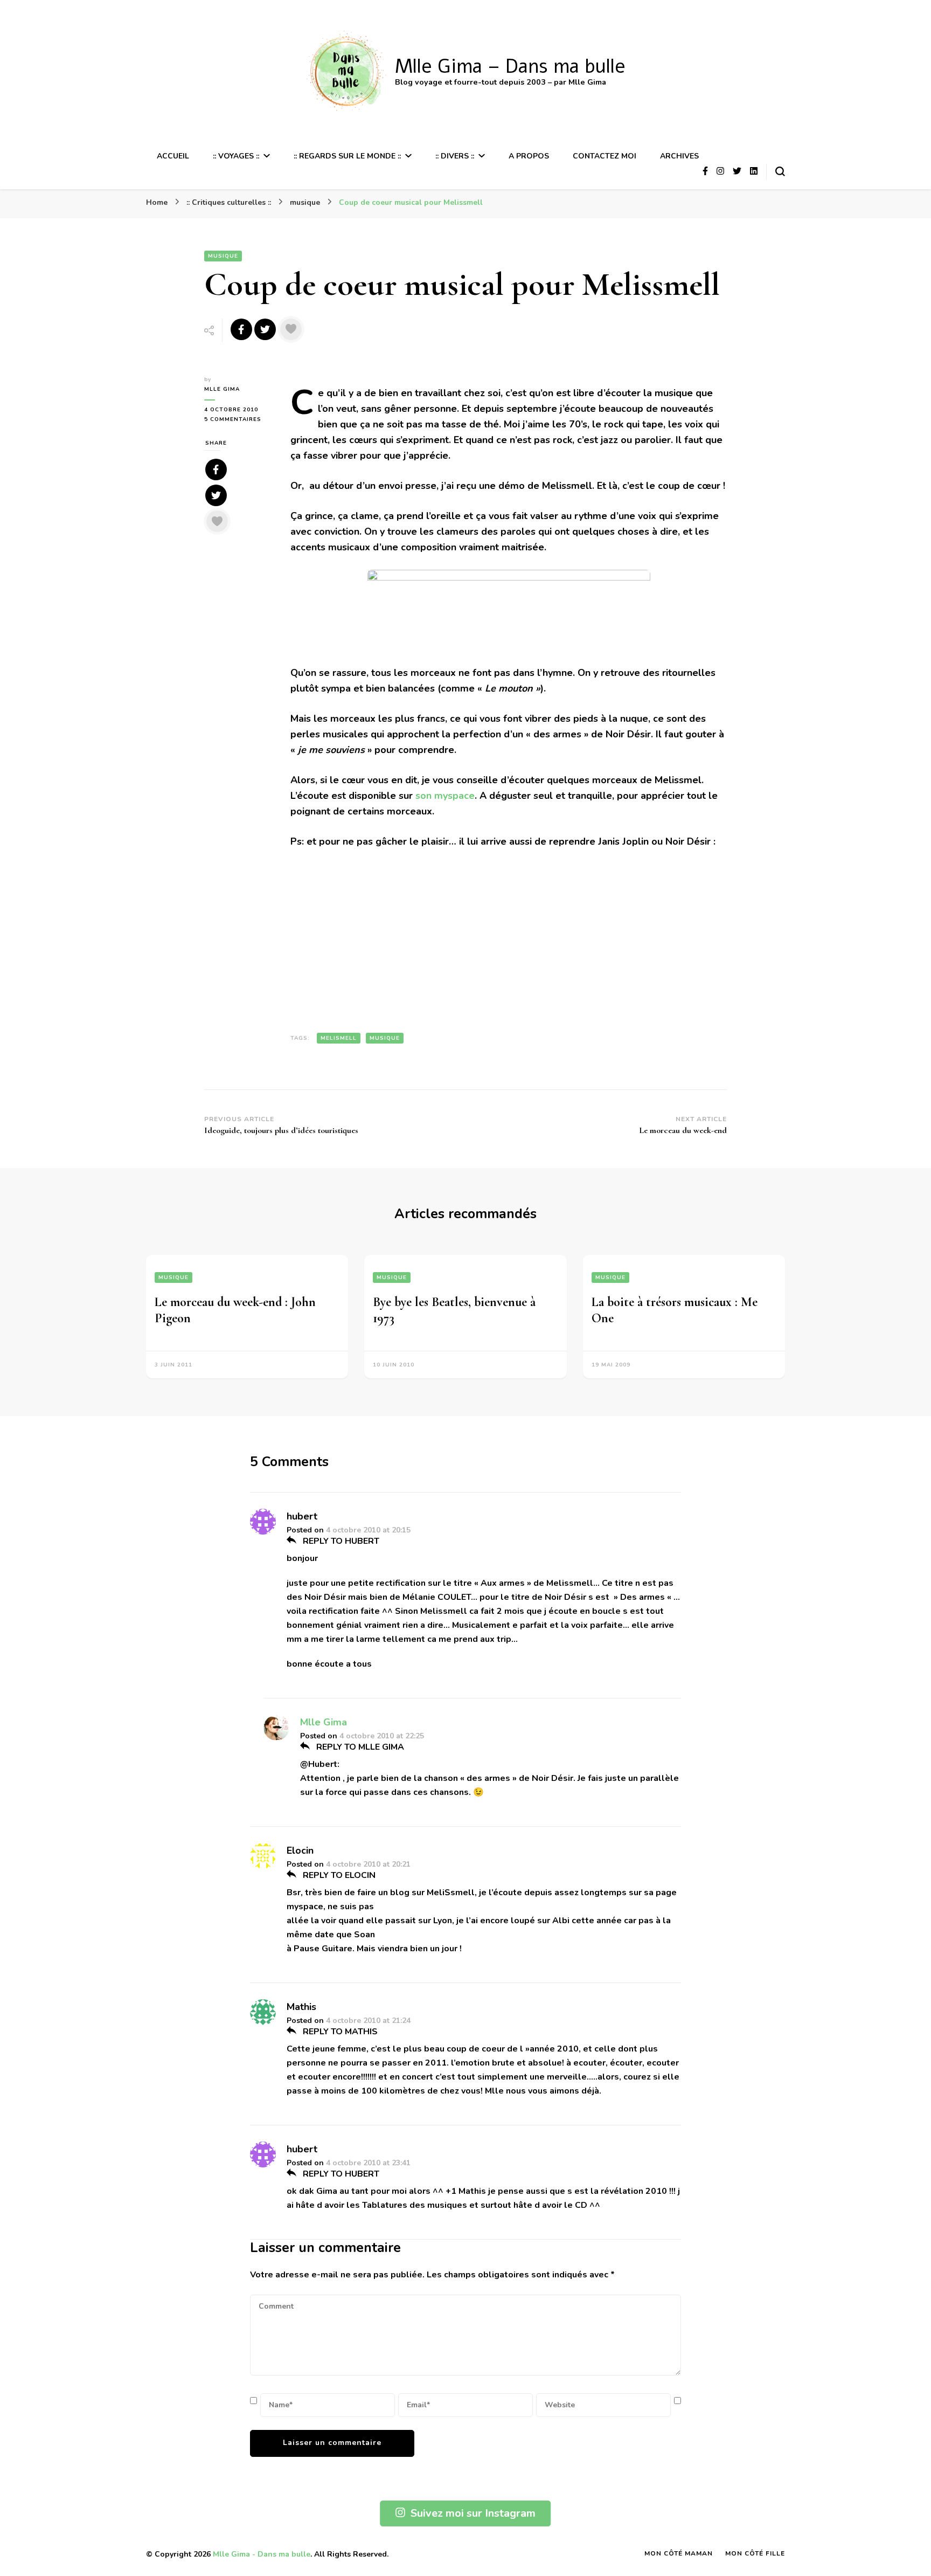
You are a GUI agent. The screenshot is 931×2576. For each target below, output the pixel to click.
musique (223, 256)
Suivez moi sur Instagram (473, 2513)
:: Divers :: (455, 156)
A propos (529, 156)
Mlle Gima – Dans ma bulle (510, 67)
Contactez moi (605, 156)
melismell (339, 1038)
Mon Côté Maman (679, 2553)
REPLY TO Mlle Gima (359, 1747)
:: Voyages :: (236, 156)
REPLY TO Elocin (338, 1875)
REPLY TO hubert (340, 1541)
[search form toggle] (780, 171)
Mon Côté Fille (755, 2553)
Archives (679, 156)
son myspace (445, 796)
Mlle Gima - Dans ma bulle (262, 2554)
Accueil (173, 156)
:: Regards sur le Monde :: (347, 156)
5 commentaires (239, 420)
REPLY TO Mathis (339, 2032)
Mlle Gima (222, 389)
